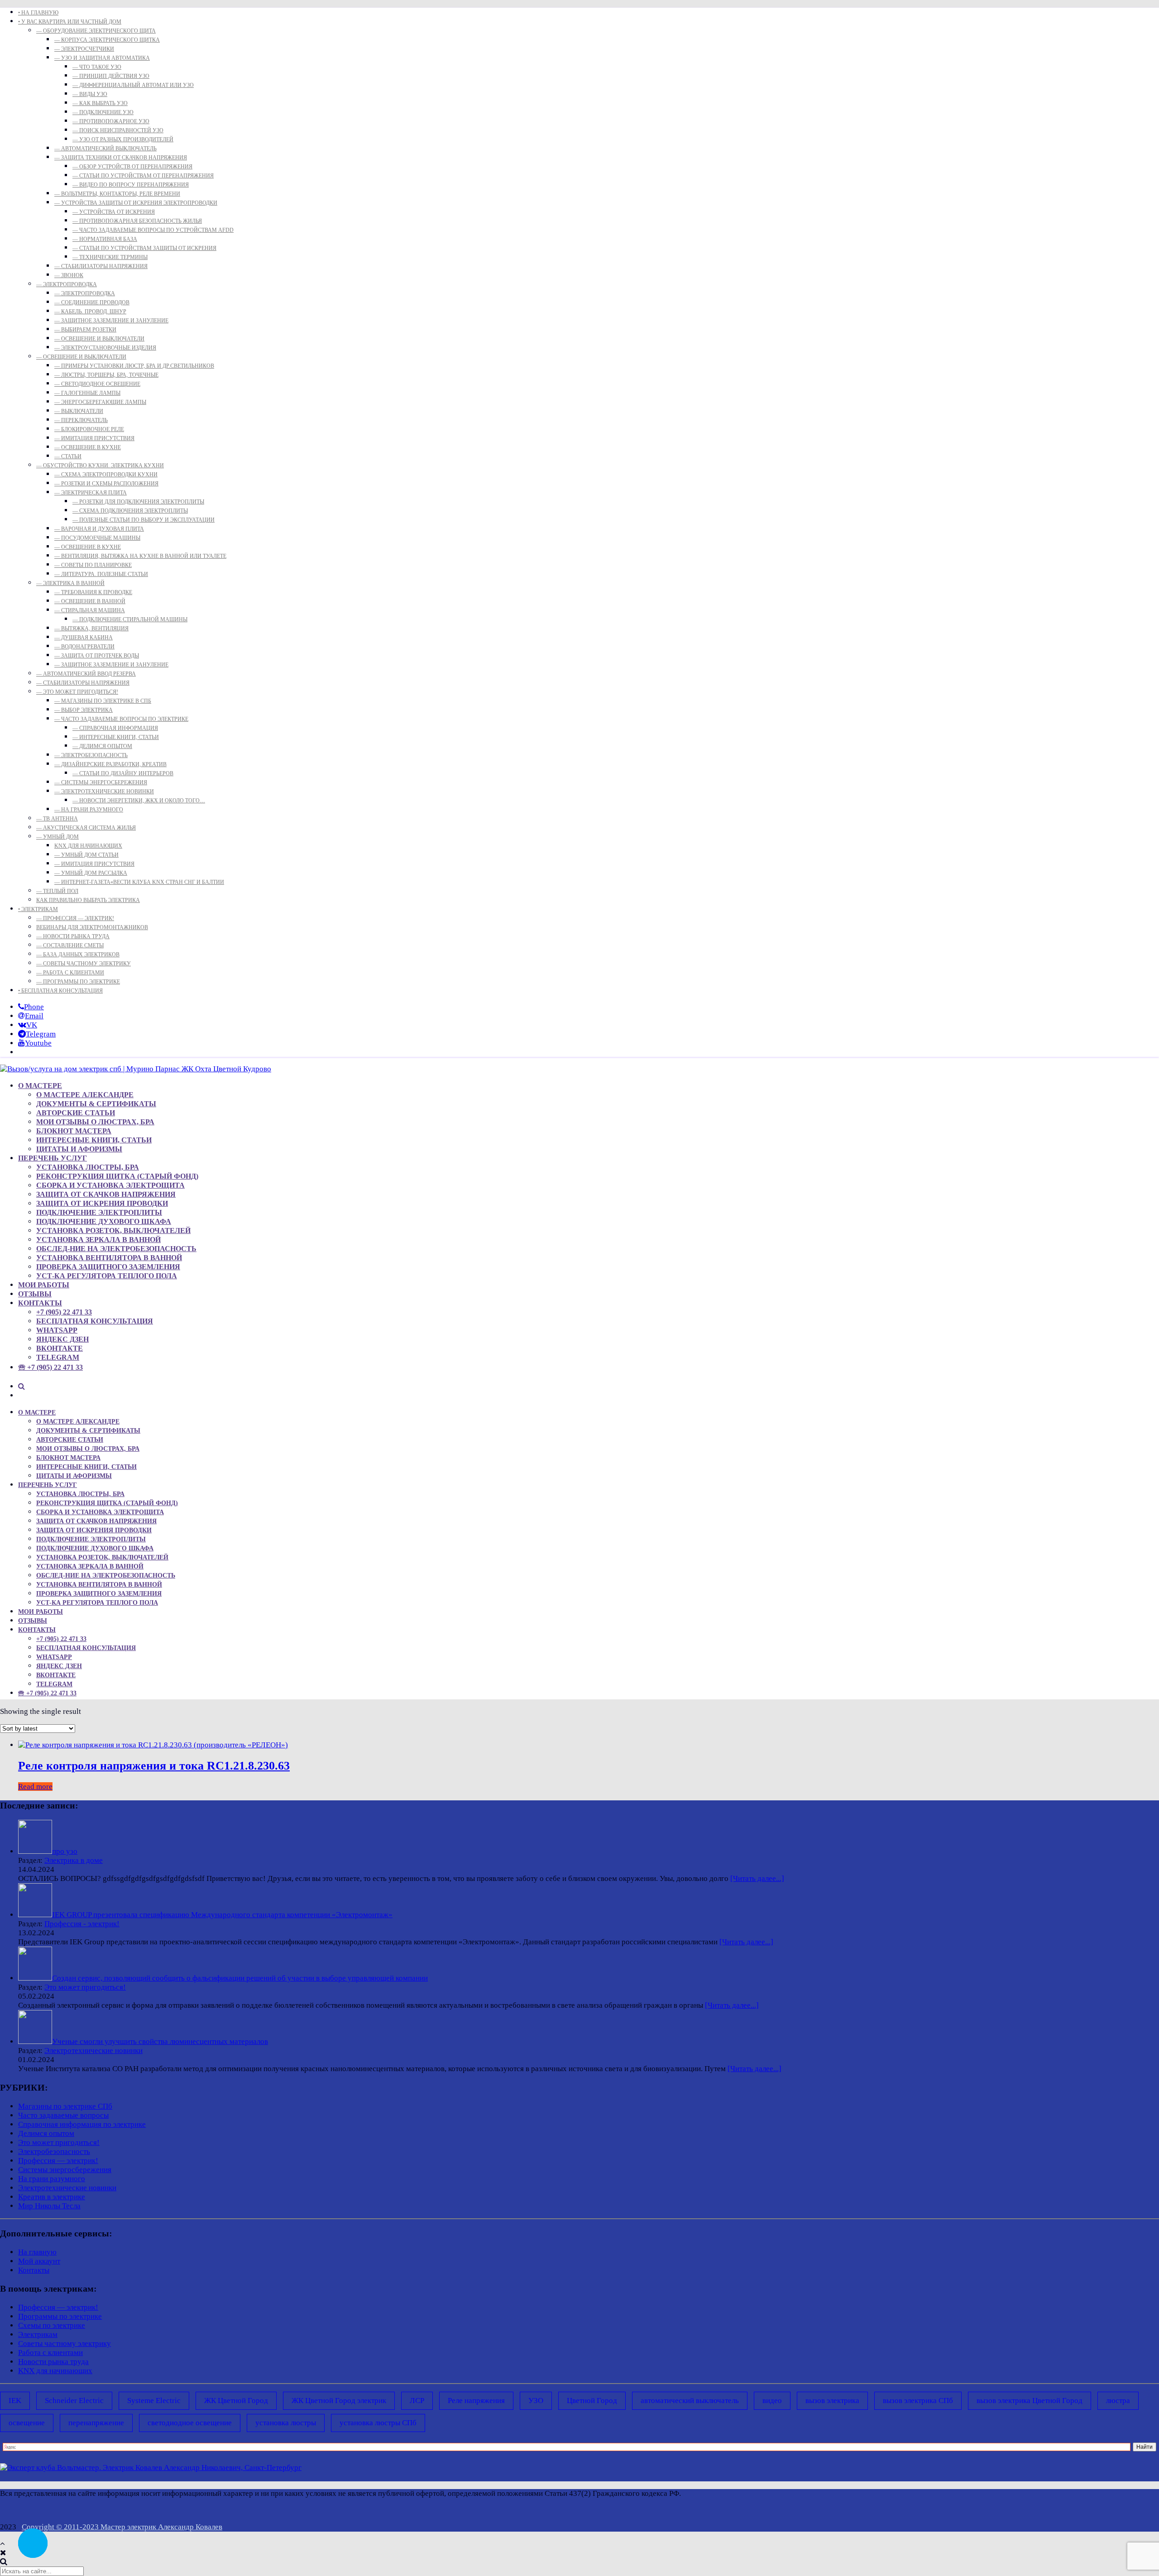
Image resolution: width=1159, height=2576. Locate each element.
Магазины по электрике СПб (65, 2106)
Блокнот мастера (74, 1131)
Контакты (40, 1303)
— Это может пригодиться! (77, 692)
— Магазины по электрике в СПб (103, 701)
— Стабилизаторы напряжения (101, 266)
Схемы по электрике (52, 2325)
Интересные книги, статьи (94, 1140)
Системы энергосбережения (65, 2170)
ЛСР (417, 2401)
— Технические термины (110, 257)
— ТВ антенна (57, 819)
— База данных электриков (78, 955)
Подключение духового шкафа (104, 1221)
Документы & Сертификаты (96, 1104)
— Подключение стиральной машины (130, 619)
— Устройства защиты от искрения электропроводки (136, 203)
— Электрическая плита (91, 493)
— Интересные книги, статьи (116, 737)
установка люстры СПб (378, 2423)
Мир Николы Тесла (49, 2206)
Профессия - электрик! (82, 1924)
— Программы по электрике (78, 982)
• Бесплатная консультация (60, 991)
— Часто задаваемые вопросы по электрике (121, 719)
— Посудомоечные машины (97, 538)
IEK (15, 2401)
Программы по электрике (60, 2316)
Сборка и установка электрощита (110, 1185)
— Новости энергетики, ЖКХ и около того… (139, 801)
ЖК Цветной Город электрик (339, 2401)
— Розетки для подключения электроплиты (138, 502)
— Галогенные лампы (87, 393)
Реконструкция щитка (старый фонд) (117, 1176)
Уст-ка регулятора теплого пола (107, 1276)
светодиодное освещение (190, 2423)
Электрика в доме (74, 1860)
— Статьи (68, 456)
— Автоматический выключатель (105, 149)
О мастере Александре (85, 1095)
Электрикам (38, 2334)
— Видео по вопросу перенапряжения (131, 185)
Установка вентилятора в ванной (109, 1258)
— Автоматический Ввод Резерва (86, 674)
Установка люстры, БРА (88, 1167)
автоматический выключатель (690, 2401)
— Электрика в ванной (70, 583)
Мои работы (44, 1285)
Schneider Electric (74, 2401)
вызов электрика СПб (918, 2401)
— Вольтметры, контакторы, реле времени (117, 194)
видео (772, 2401)
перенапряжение (96, 2423)
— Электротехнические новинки (104, 792)
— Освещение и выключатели (99, 339)
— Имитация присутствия (94, 438)
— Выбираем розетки (85, 330)
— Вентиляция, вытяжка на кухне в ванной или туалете (140, 556)
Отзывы (35, 1294)
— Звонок (69, 275)
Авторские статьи (76, 1113)
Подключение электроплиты (99, 1212)
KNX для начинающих (88, 846)
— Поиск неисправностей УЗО (118, 130)
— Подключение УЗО (103, 112)
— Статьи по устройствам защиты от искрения (144, 248)
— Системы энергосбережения (101, 782)
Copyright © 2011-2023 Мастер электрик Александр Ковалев (122, 2527)
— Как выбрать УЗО (100, 103)
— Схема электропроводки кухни (106, 475)
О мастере (40, 1086)
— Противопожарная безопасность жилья (137, 221)
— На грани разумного (89, 810)
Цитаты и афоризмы (79, 1149)
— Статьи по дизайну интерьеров (123, 773)
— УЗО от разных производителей (123, 139)
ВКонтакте (60, 1348)
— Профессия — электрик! (75, 918)
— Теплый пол (57, 891)
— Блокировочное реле (89, 429)
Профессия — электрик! (58, 2161)
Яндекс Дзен (62, 1339)
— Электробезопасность (91, 755)
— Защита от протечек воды (97, 656)
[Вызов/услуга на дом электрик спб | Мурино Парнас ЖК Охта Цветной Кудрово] (136, 1069)
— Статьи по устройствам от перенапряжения (143, 176)
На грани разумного (52, 2179)
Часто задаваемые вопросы (63, 2115)
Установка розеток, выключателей (113, 1230)
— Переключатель (81, 420)
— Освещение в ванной (90, 601)
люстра (1118, 2401)
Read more (35, 1787)
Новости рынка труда (53, 2362)
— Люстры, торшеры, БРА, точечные (106, 375)
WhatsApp (57, 1330)
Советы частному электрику (65, 2343)
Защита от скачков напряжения (106, 1194)
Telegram (58, 1357)
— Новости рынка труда (73, 936)
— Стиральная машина (90, 610)
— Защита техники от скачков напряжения (121, 158)
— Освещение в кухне (88, 447)
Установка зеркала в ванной (98, 1240)
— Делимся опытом (102, 746)
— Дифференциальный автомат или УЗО (133, 85)
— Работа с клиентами (70, 973)
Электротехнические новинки (93, 2051)
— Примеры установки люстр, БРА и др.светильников (134, 366)
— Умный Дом (57, 837)
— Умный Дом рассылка (91, 873)
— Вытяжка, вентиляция (91, 628)
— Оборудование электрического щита (96, 31)
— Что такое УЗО (97, 67)
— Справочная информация (115, 728)
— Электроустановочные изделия (105, 348)
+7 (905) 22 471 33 (64, 1312)
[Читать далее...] (757, 1878)
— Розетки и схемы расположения (106, 484)
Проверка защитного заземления (108, 1267)
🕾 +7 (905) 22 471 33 (50, 1367)
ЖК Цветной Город (236, 2401)
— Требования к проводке (93, 592)
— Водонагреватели (84, 647)
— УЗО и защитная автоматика (102, 58)
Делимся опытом (46, 2133)
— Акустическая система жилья (86, 828)
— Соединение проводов (92, 302)
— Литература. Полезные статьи (101, 574)
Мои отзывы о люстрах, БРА (95, 1122)
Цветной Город (592, 2401)
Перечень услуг (53, 1158)
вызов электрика (832, 2401)
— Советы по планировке (93, 565)
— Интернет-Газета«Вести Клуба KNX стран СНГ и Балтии (139, 882)
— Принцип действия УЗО (111, 76)
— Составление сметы (70, 945)
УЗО (536, 2401)
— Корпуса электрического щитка (107, 40)
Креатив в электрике (52, 2197)
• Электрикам (38, 909)
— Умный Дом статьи (86, 855)
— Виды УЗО (90, 94)
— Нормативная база (105, 239)
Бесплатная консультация (95, 1321)
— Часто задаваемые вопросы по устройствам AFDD (153, 230)
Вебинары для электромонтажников (92, 927)
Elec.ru (1148, 2493)
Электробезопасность (54, 2151)
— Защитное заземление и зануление (111, 321)
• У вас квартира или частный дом (70, 22)
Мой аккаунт (39, 2261)
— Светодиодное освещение (97, 384)
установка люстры (286, 2423)
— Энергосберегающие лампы (100, 402)
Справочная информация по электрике (82, 2124)
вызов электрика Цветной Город (1030, 2401)
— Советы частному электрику (84, 964)
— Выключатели (79, 411)
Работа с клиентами (50, 2353)
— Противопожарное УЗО (111, 121)
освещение (27, 2423)
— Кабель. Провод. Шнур (90, 312)
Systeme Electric (154, 2401)
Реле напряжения (476, 2401)
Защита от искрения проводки (102, 1203)
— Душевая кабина (84, 638)
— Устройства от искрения (114, 212)
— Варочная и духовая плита (99, 529)
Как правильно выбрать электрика (88, 900)
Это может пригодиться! (85, 1987)
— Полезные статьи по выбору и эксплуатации (144, 520)
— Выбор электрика (84, 710)
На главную (37, 2252)
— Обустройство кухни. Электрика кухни (100, 465)
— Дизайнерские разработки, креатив (110, 764)
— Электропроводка (67, 284)
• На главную (38, 13)
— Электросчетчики (84, 49)
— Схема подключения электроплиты (130, 511)
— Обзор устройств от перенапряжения (132, 167)
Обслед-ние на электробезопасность (116, 1249)
